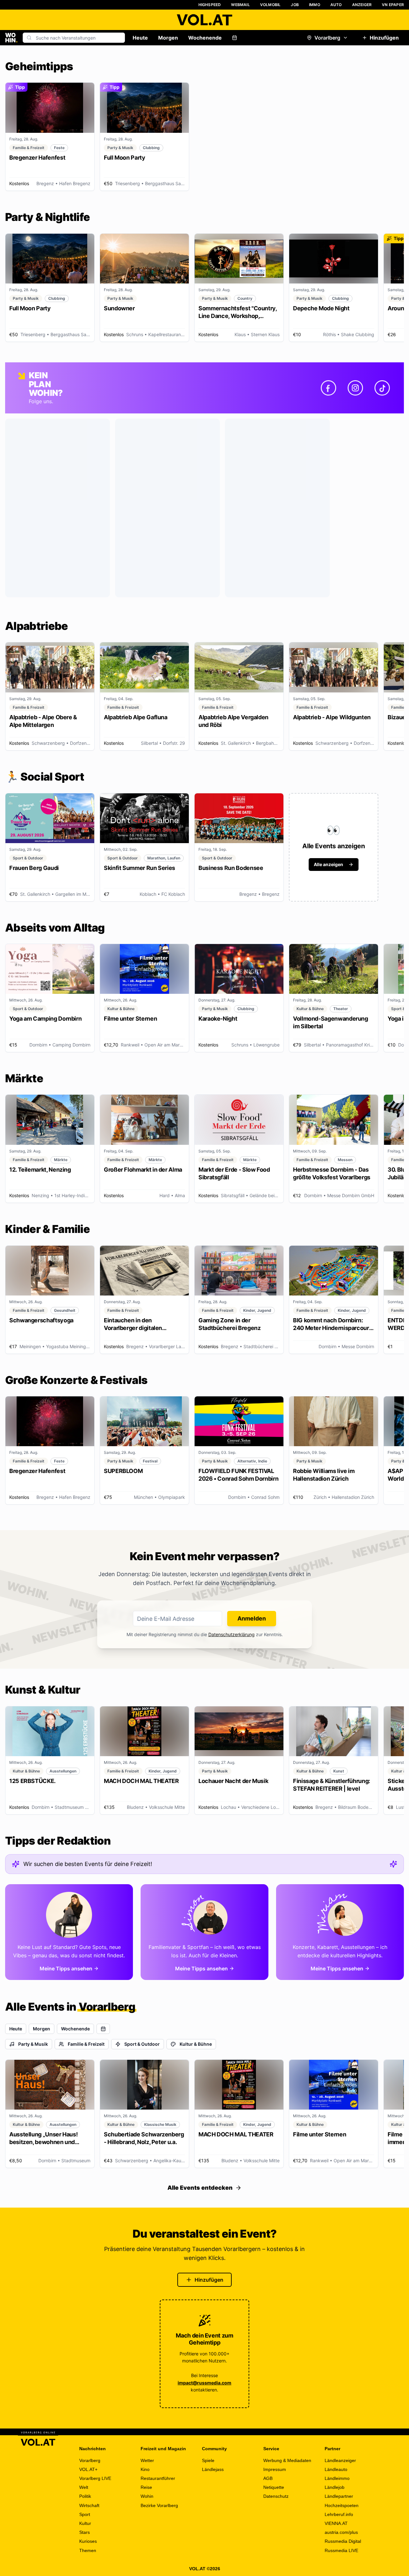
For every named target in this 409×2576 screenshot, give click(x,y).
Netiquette (274, 2487)
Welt (84, 2487)
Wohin (147, 2496)
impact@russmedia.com (204, 2383)
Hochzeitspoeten (342, 2505)
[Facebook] (328, 388)
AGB (268, 2478)
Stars (85, 2532)
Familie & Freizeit (86, 2044)
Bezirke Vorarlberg (159, 2505)
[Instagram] (355, 388)
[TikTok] (382, 388)
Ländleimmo (337, 2478)
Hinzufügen (384, 38)
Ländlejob (335, 2487)
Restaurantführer (158, 2478)
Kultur (85, 2523)
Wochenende (205, 38)
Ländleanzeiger (340, 2460)
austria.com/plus (341, 2532)
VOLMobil (270, 5)
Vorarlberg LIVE (95, 2478)
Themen (88, 2550)
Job (295, 5)
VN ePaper (393, 5)
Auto (336, 5)
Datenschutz (276, 2496)
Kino (145, 2469)
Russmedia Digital (343, 2541)
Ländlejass (213, 2469)
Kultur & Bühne (196, 2044)
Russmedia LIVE (341, 2550)
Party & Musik (33, 2044)
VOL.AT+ (88, 2469)
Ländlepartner (339, 2496)
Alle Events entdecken (200, 2188)
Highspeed (210, 5)
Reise (146, 2487)
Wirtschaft (89, 2505)
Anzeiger (362, 5)
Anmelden (252, 1618)
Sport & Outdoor (142, 2044)
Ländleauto (336, 2469)
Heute (140, 38)
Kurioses (88, 2541)
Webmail (240, 5)
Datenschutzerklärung (232, 1634)
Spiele (208, 2460)
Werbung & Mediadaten (287, 2460)
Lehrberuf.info (339, 2514)
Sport (85, 2514)
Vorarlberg (327, 38)
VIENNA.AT (336, 2523)
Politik (85, 2496)
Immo (315, 5)
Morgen (168, 38)
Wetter (147, 2460)
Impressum (275, 2469)
